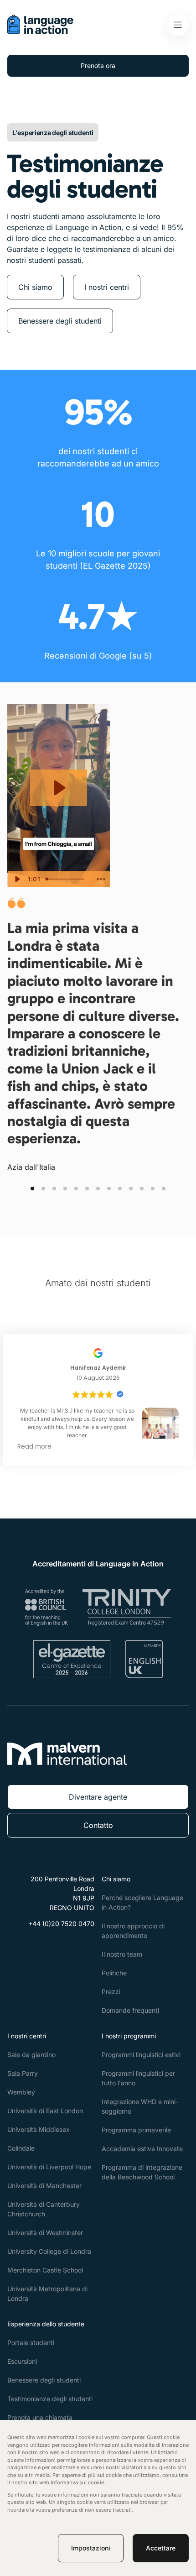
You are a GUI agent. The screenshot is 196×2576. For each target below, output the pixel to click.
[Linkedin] (58, 1946)
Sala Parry (23, 2073)
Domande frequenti (130, 2010)
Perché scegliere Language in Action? (142, 1902)
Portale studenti (31, 2343)
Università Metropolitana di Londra (47, 2293)
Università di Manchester (44, 2186)
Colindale (21, 2148)
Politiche (114, 1973)
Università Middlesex (39, 2129)
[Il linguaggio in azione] (40, 31)
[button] (32, 1189)
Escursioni (22, 2361)
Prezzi (111, 1992)
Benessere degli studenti (44, 2380)
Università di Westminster (45, 2233)
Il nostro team (122, 1954)
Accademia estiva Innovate (142, 2149)
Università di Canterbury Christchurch (44, 2209)
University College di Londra (49, 2251)
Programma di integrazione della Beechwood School (142, 2172)
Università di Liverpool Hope (49, 2167)
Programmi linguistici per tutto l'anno (138, 2078)
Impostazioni (91, 2548)
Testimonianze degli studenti (50, 2399)
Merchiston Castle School (45, 2270)
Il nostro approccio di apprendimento (133, 1931)
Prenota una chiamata (40, 2417)
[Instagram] (36, 1946)
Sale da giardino (31, 2055)
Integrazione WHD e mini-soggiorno (140, 2106)
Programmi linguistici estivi (141, 2055)
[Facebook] (15, 1946)
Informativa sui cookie (77, 2482)
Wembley (21, 2092)
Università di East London (45, 2111)
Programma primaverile (136, 2130)
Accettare (161, 2548)
